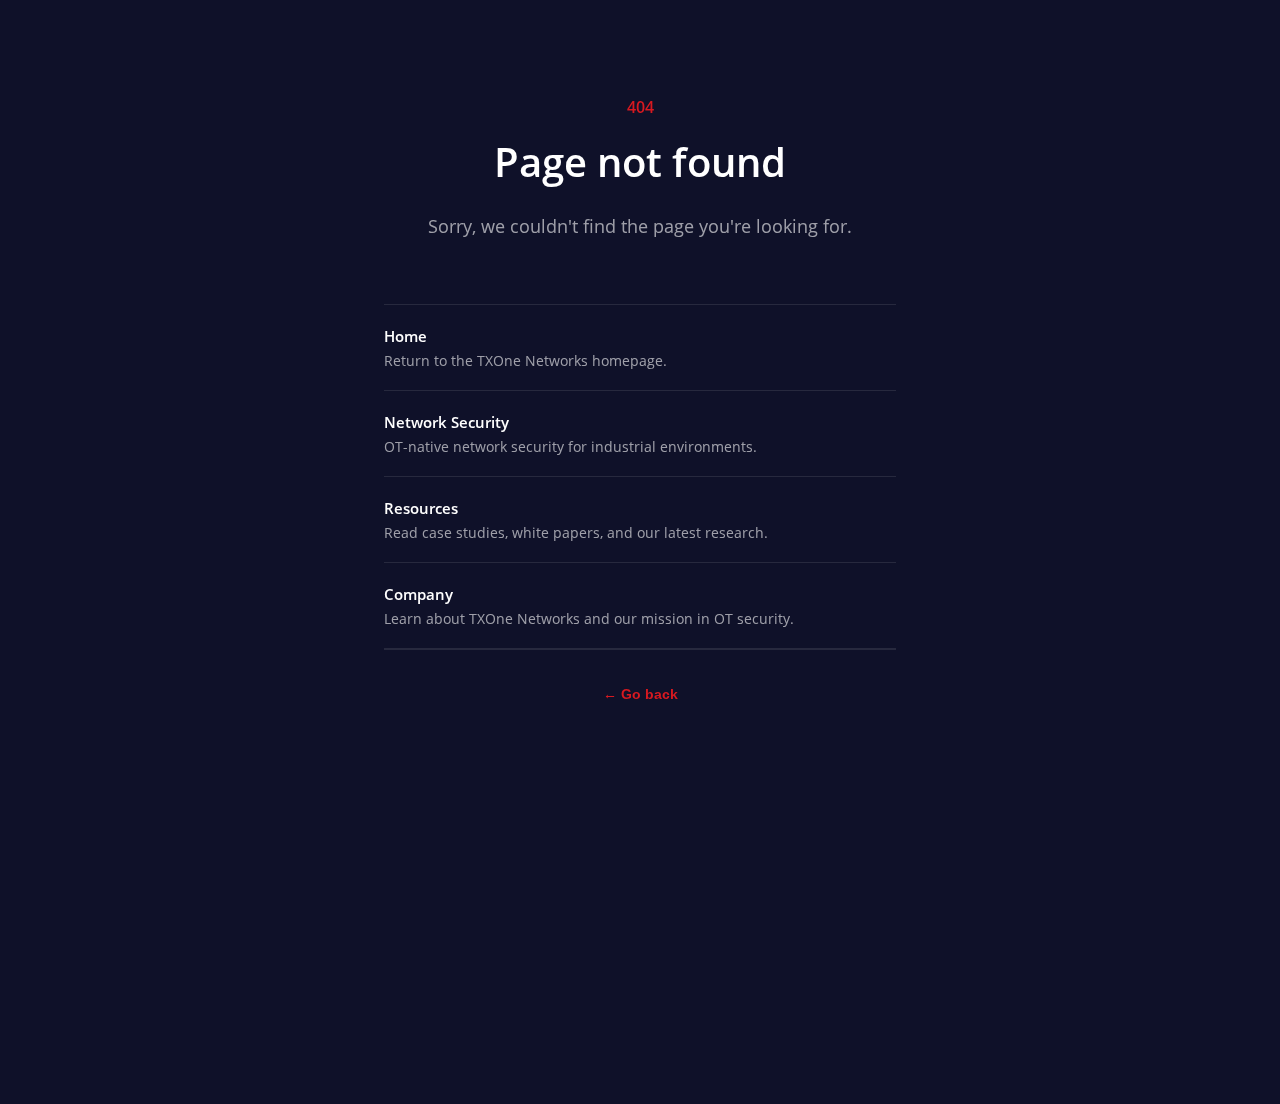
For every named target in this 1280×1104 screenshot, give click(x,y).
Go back (640, 694)
